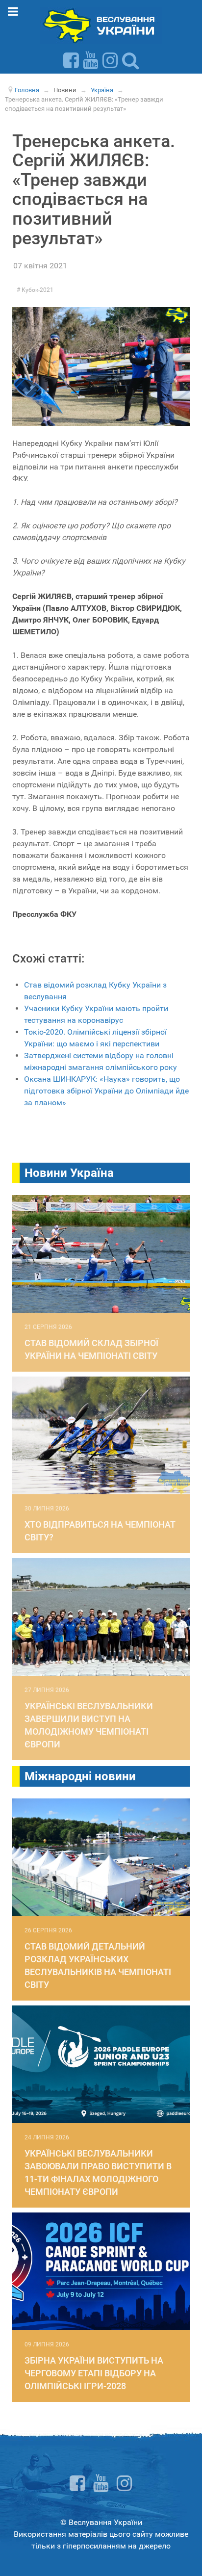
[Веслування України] (101, 25)
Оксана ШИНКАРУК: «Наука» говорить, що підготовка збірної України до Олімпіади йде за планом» (106, 1091)
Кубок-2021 (37, 290)
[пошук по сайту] (130, 60)
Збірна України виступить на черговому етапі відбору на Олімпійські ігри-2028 (94, 2373)
